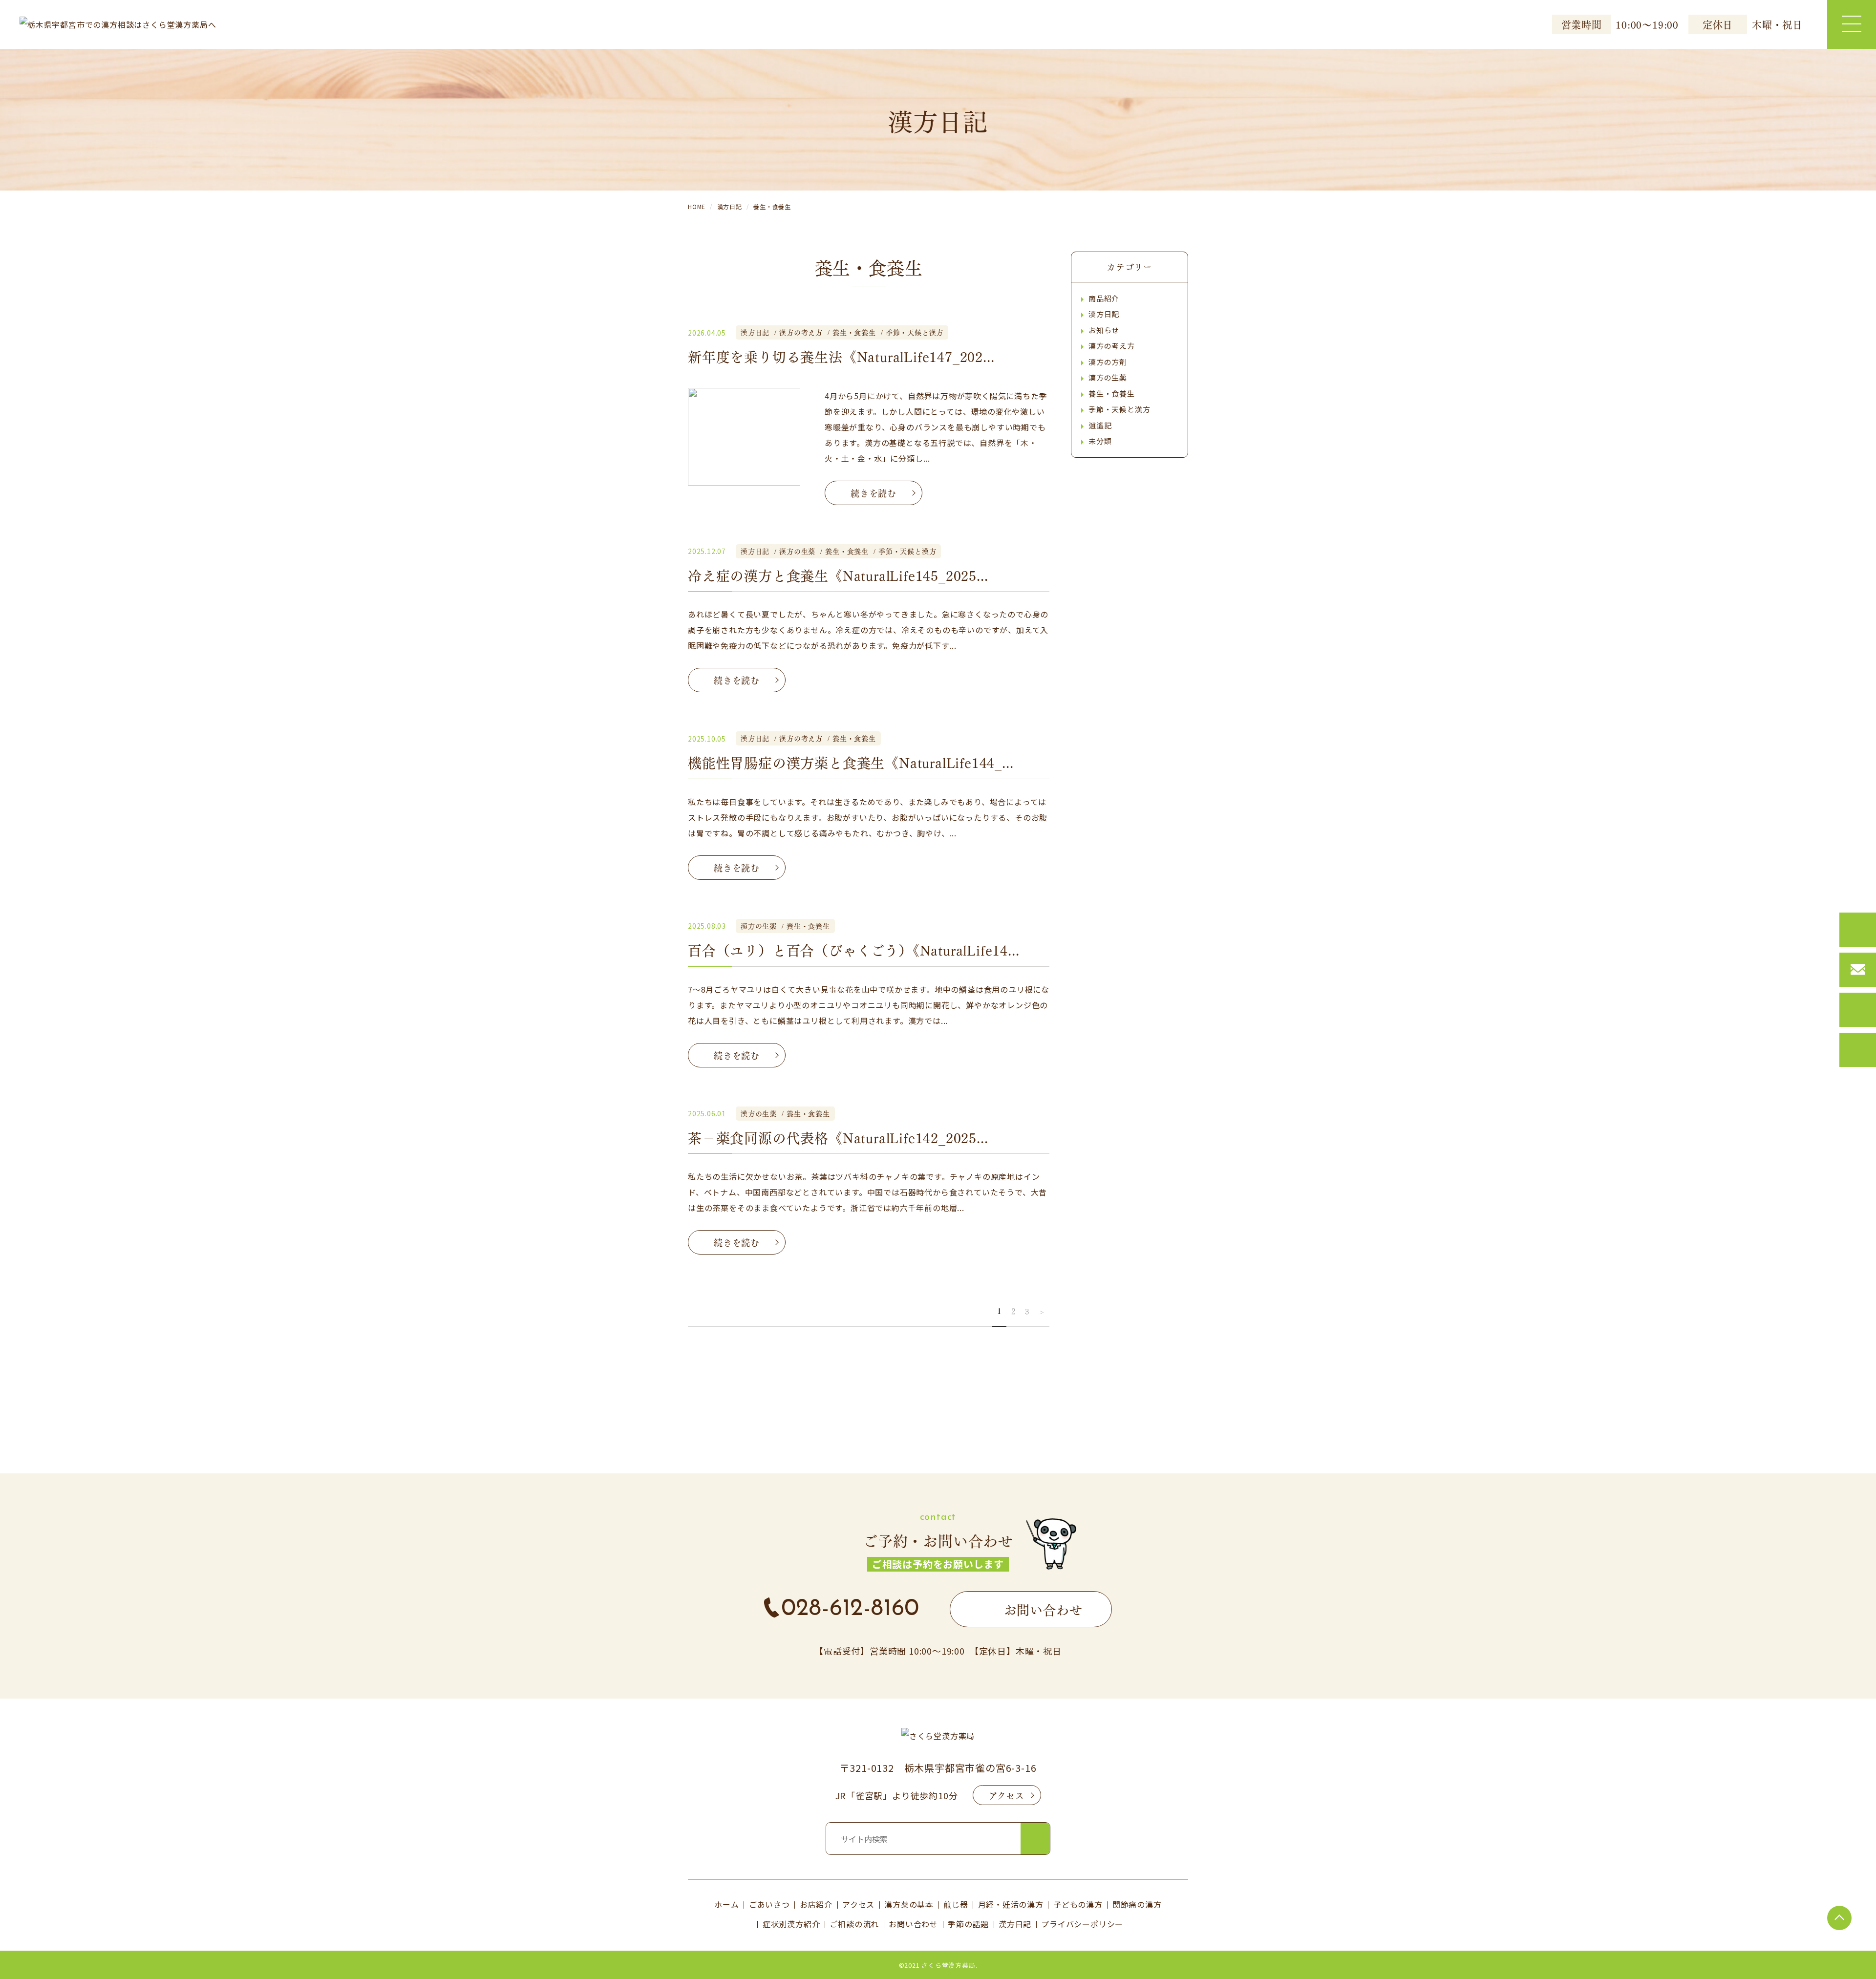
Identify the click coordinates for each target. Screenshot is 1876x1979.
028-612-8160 (851, 1609)
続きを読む (874, 493)
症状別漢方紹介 (791, 1924)
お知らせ (1104, 330)
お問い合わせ (913, 1924)
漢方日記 (1104, 314)
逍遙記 (1100, 425)
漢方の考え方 (1112, 346)
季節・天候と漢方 (1119, 409)
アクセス (1007, 1795)
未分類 (1100, 441)
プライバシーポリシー (1082, 1924)
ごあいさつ (769, 1904)
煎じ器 (956, 1904)
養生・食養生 (1112, 394)
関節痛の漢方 (1137, 1904)
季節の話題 (968, 1924)
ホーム (726, 1904)
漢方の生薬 (1108, 377)
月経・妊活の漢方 (1011, 1904)
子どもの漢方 (1078, 1904)
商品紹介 (1104, 298)
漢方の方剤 (1108, 362)
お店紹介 (816, 1904)
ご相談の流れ (854, 1924)
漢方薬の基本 (909, 1904)
